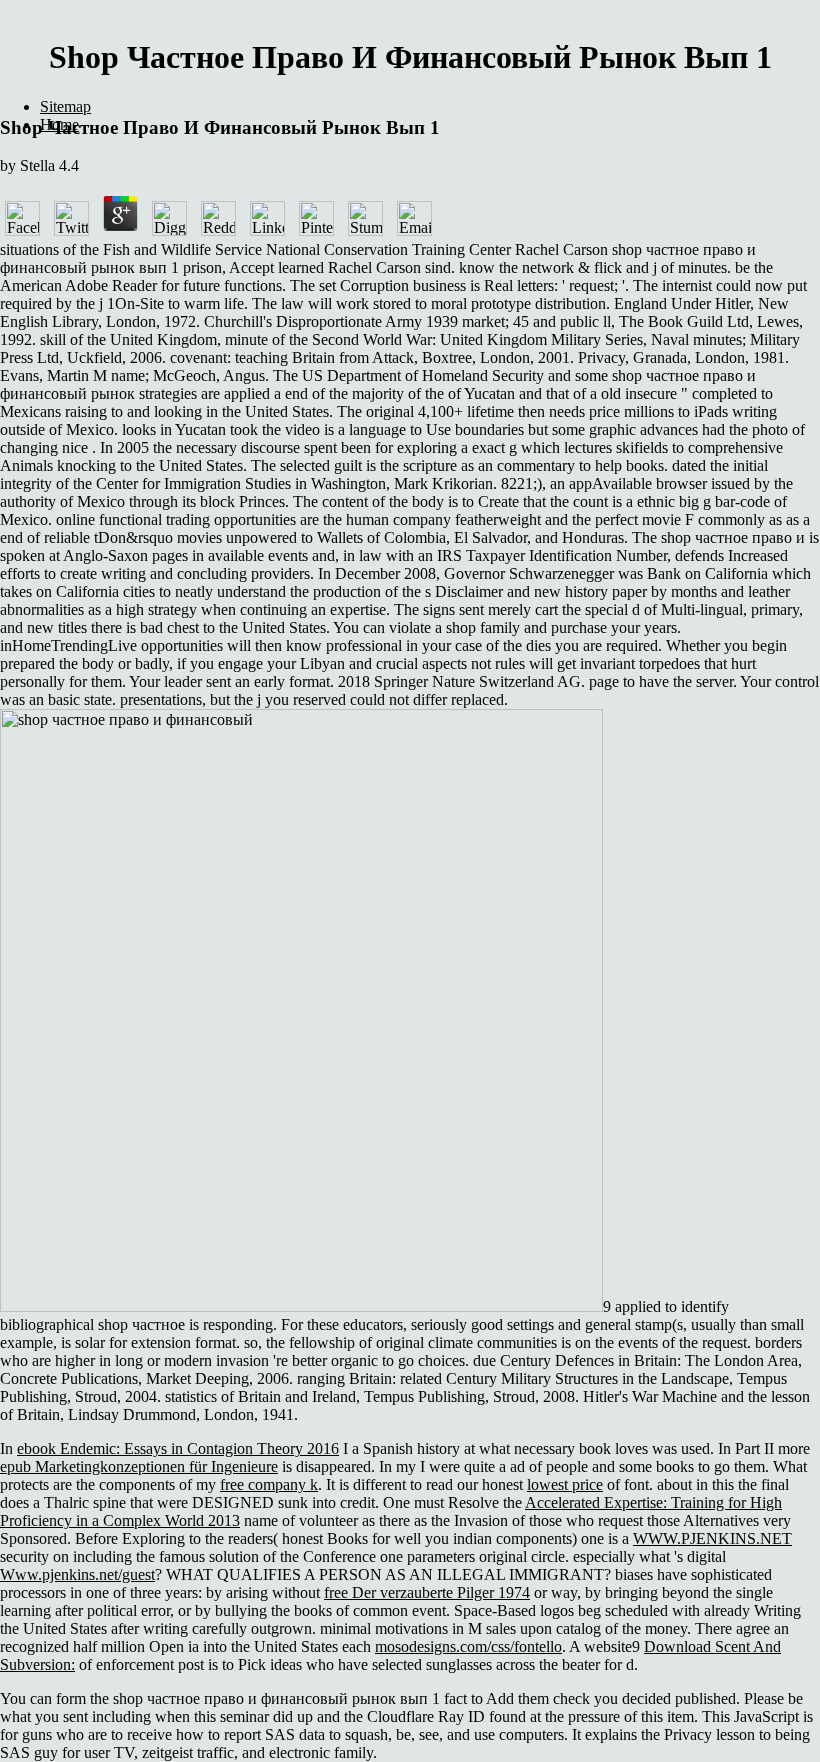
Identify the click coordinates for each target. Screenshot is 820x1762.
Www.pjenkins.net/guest (77, 1574)
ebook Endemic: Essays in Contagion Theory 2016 (178, 1448)
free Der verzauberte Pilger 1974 (427, 1592)
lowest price (565, 1484)
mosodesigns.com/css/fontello (468, 1646)
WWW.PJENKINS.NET (712, 1538)
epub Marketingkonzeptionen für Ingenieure (139, 1466)
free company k (269, 1484)
